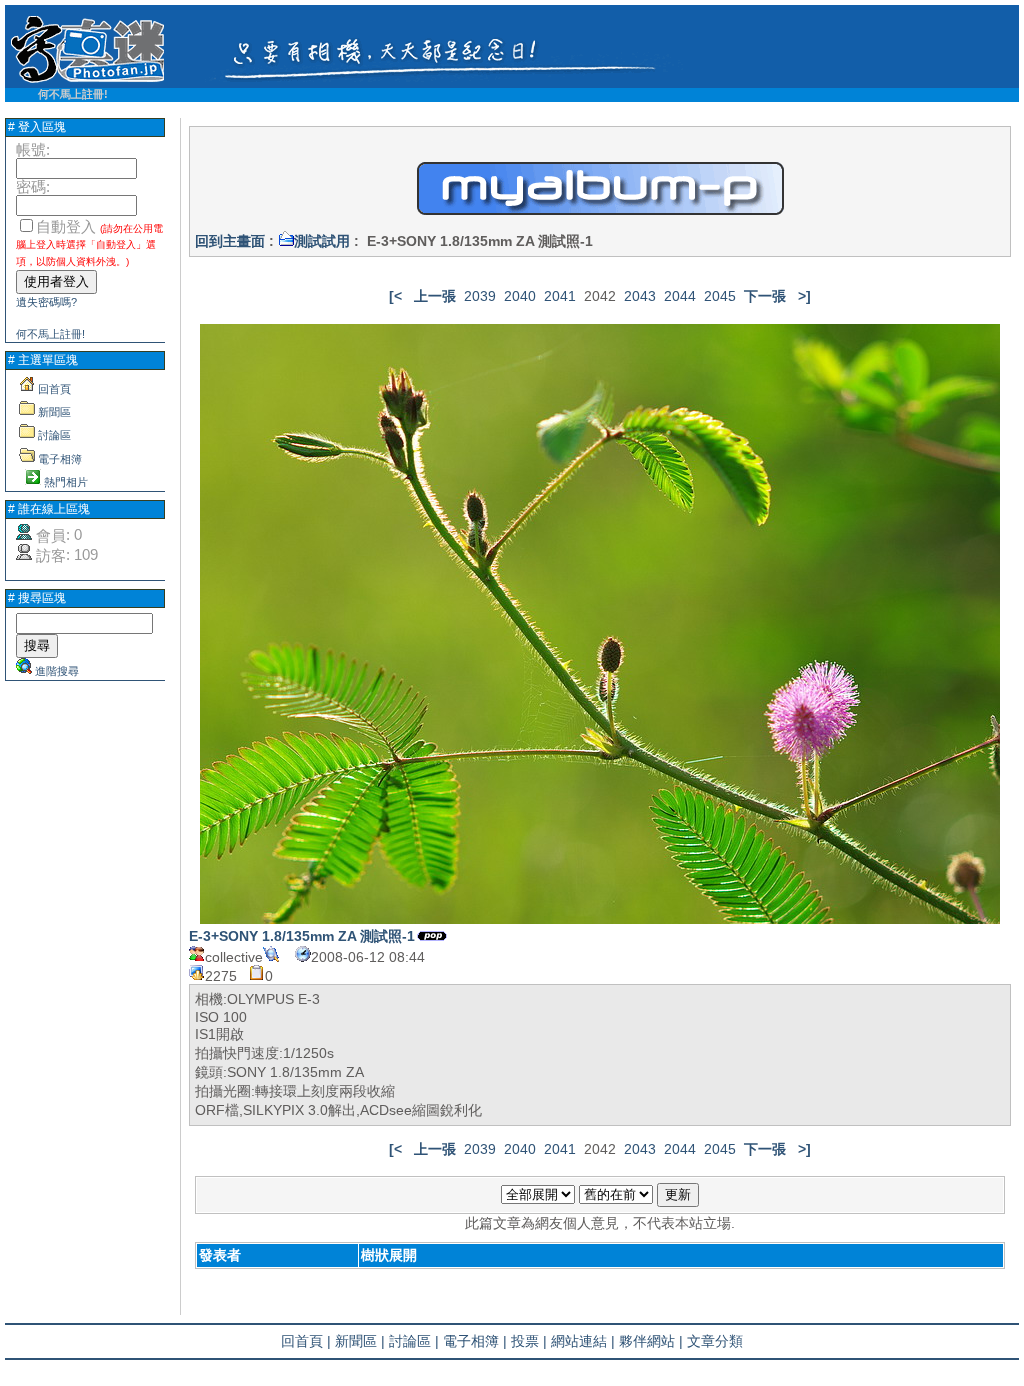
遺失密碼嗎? (46, 302)
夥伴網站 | (651, 1341)
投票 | (529, 1341)
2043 (640, 296)
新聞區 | (360, 1341)
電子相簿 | (475, 1341)
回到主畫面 (230, 241)
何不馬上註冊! (73, 94)
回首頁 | (306, 1341)
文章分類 (715, 1341)
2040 (520, 296)
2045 (720, 296)
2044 (680, 296)
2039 (480, 296)
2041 (560, 296)
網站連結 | (583, 1341)
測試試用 (322, 241)
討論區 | (414, 1341)
